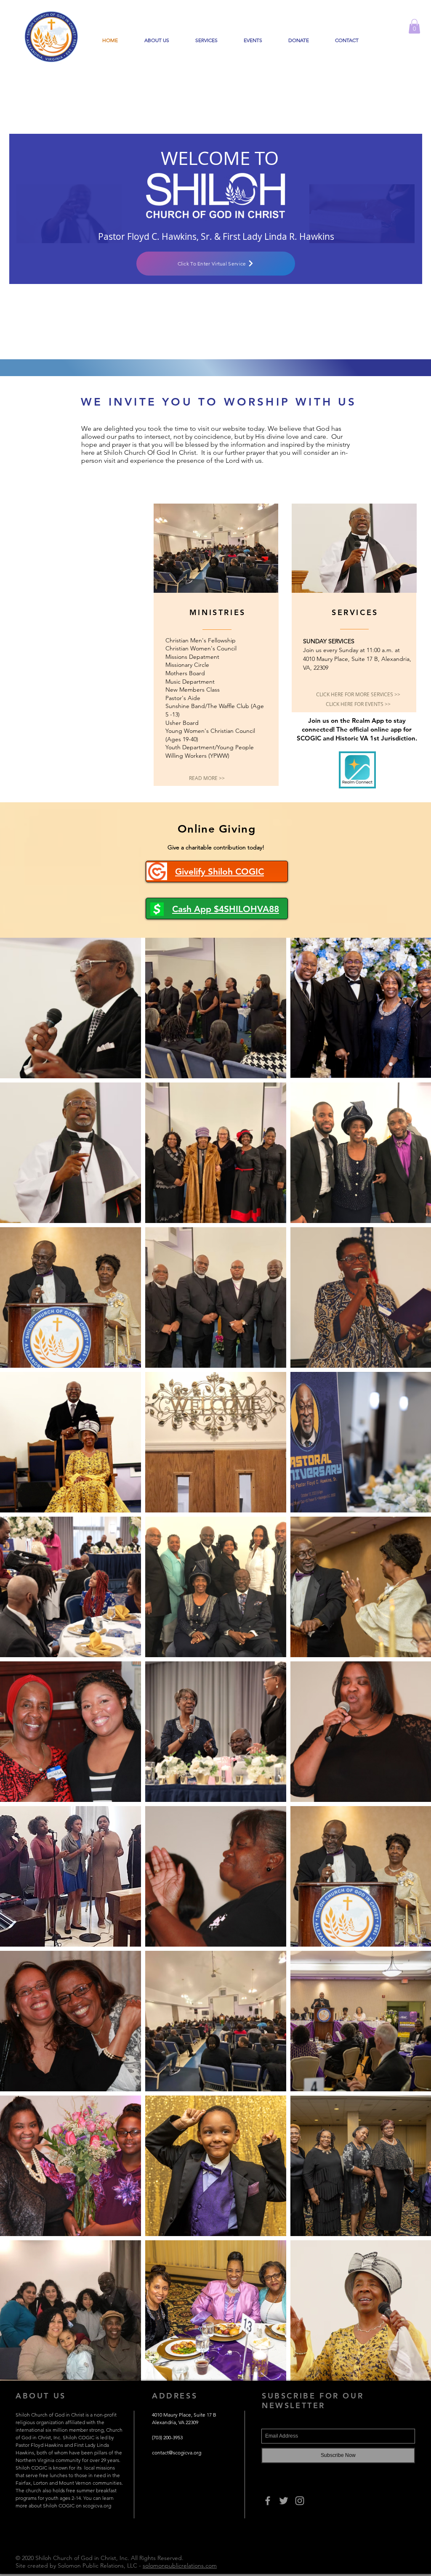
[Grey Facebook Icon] (268, 2501)
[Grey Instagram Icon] (300, 2501)
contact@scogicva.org (177, 2453)
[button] (414, 26)
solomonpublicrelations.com (180, 2565)
